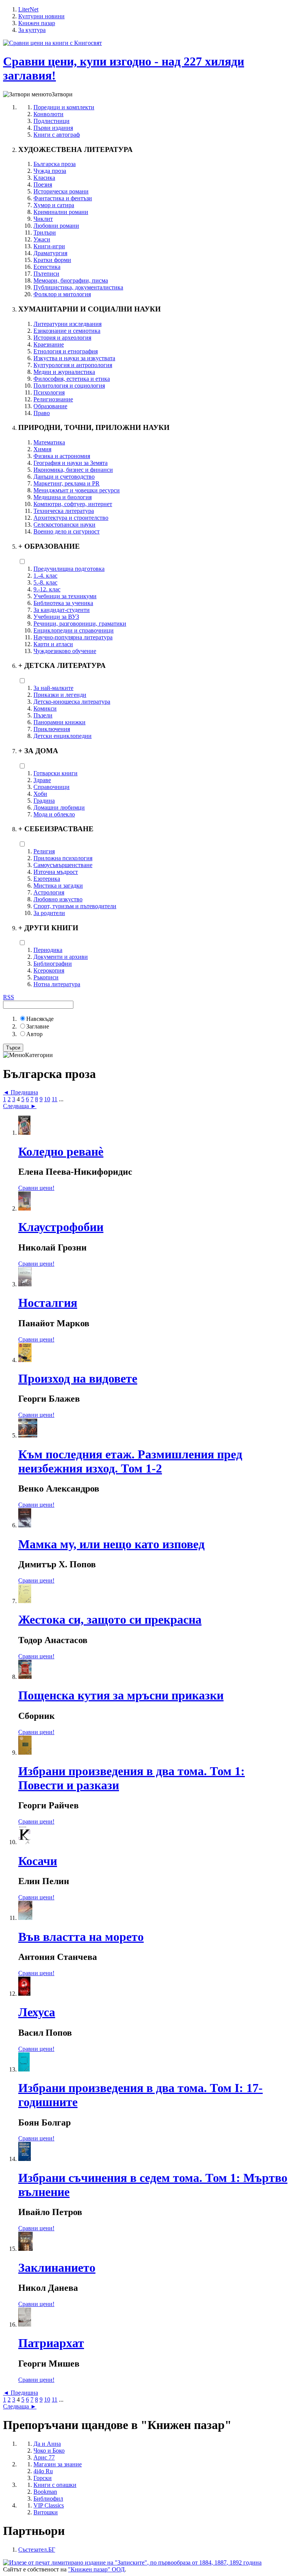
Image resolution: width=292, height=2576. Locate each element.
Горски (43, 2478)
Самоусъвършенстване (63, 865)
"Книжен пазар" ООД (96, 2569)
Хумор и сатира (54, 205)
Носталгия (48, 1303)
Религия (44, 851)
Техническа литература (64, 511)
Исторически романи (61, 191)
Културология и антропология (73, 365)
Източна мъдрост (56, 872)
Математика (49, 442)
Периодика (48, 950)
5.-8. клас (45, 582)
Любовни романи (56, 226)
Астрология (49, 892)
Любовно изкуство (58, 899)
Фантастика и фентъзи (63, 198)
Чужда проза (50, 171)
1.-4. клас (45, 576)
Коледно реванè (61, 1151)
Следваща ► (20, 1106)
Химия (42, 449)
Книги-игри (49, 246)
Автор (34, 1034)
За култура (32, 30)
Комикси (45, 708)
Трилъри (45, 232)
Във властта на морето (81, 1937)
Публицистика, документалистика (78, 287)
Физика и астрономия (62, 456)
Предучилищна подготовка (69, 569)
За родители (49, 913)
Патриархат (51, 2343)
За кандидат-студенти (62, 610)
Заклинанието (57, 2268)
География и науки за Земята (71, 463)
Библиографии (53, 964)
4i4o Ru (43, 2471)
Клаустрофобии (61, 1227)
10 (47, 1099)
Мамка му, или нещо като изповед (111, 1544)
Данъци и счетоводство (64, 477)
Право (42, 413)
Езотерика (47, 879)
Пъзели (43, 715)
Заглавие (38, 1026)
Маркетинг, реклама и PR (67, 483)
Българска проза (55, 164)
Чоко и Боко (49, 2451)
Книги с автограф (57, 135)
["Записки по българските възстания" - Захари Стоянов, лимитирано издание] (132, 2562)
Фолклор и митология (62, 294)
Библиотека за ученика (63, 603)
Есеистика (47, 267)
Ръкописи (46, 977)
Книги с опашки (55, 2485)
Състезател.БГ (37, 2550)
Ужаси (42, 239)
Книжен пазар (37, 23)
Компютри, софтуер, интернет (73, 504)
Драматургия (50, 253)
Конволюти (48, 114)
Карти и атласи (53, 644)
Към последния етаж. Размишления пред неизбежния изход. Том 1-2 (130, 1461)
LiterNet (28, 9)
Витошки (46, 2512)
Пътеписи (46, 274)
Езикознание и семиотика (67, 331)
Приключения (52, 729)
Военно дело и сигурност (67, 531)
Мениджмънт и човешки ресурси (77, 490)
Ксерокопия (49, 970)
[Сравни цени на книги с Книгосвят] (52, 43)
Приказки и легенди (60, 695)
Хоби (40, 794)
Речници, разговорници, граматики (80, 624)
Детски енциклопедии (63, 736)
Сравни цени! (36, 1188)
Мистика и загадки (58, 886)
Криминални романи (61, 212)
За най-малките (53, 688)
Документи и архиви (61, 957)
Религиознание (53, 399)
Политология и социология (69, 386)
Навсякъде (40, 1019)
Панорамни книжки (60, 722)
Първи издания (53, 128)
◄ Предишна (21, 1092)
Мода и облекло (54, 814)
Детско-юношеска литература (72, 702)
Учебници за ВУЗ (56, 617)
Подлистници (52, 121)
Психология (49, 392)
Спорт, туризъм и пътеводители (75, 906)
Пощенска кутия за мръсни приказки (121, 1695)
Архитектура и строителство (71, 518)
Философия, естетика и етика (72, 379)
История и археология (62, 338)
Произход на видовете (78, 1378)
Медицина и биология (63, 497)
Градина (44, 801)
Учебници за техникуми (65, 596)
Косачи (38, 1861)
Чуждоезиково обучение (65, 651)
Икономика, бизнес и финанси (73, 470)
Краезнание (49, 344)
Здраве (42, 780)
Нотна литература (57, 984)
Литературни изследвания (67, 324)
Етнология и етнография (66, 351)
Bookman (45, 2492)
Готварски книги (56, 773)
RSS (9, 997)
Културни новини (41, 16)
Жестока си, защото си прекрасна (110, 1619)
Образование (50, 406)
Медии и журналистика (64, 372)
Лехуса (37, 2012)
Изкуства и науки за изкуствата (74, 358)
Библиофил (48, 2499)
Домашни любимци (59, 807)
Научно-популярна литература (73, 637)
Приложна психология (63, 858)
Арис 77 (44, 2457)
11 (55, 1099)
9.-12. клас (47, 589)
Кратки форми (52, 260)
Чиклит (43, 219)
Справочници (52, 787)
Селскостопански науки (64, 525)
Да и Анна (47, 2444)
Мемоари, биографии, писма (71, 280)
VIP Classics (49, 2505)
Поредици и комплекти (64, 107)
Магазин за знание (58, 2464)
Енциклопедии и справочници (74, 630)
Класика (44, 178)
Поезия (43, 184)
